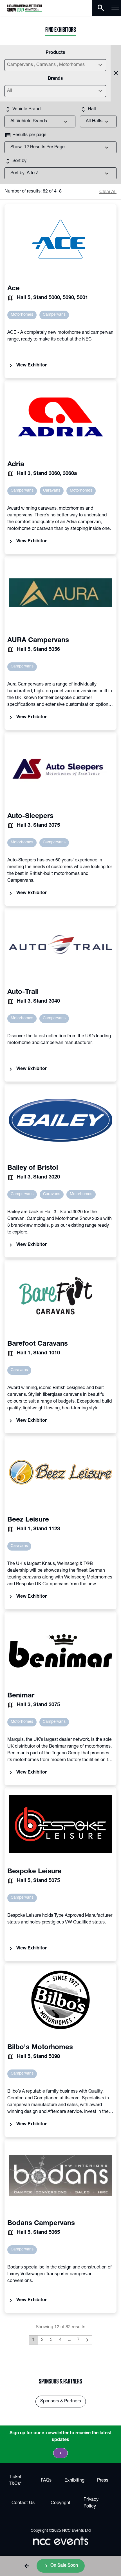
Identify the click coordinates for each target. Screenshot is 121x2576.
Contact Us (23, 2503)
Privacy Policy (91, 2503)
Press (103, 2481)
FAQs (46, 2481)
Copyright (60, 2503)
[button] (27, 2566)
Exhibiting (74, 2481)
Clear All (108, 192)
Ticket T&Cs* (15, 2481)
